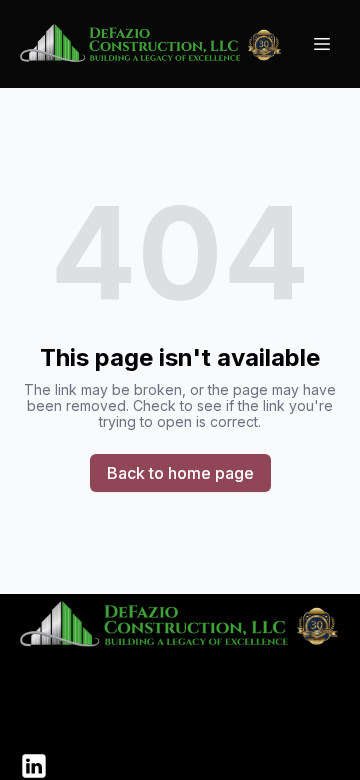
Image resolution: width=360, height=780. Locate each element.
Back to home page (180, 473)
